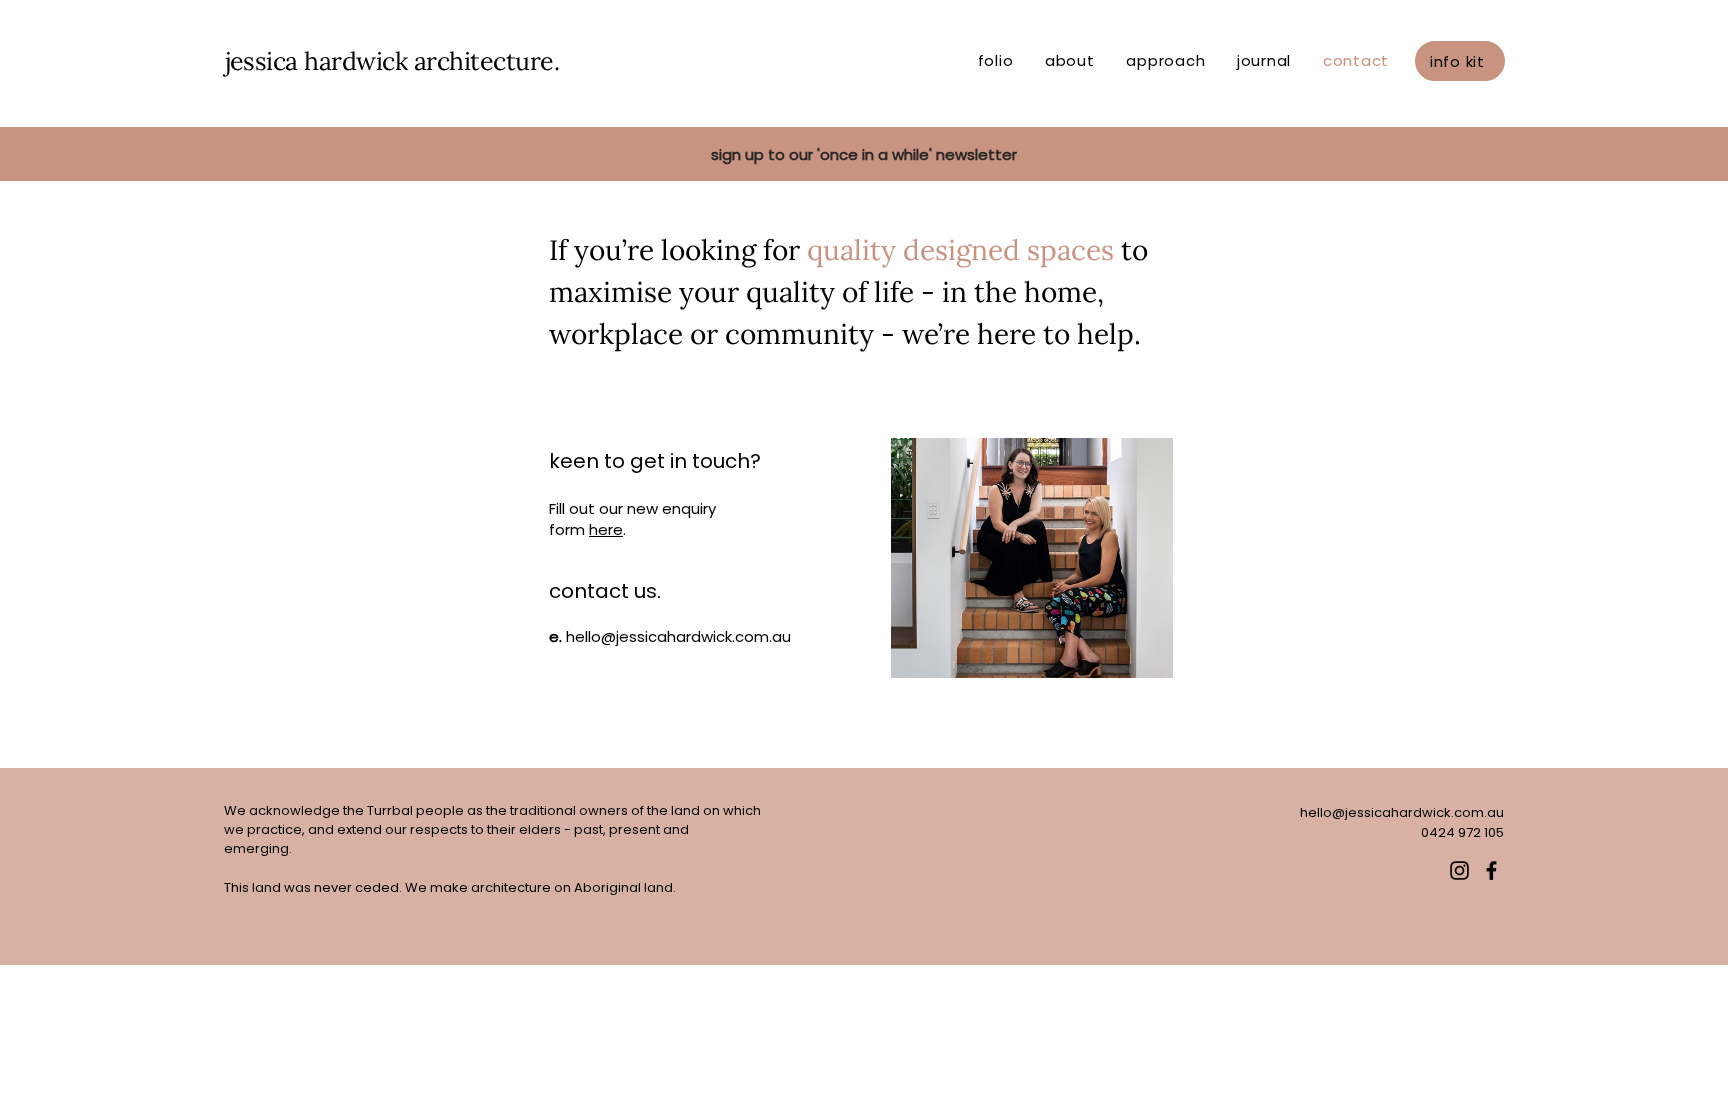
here (606, 529)
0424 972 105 (1462, 832)
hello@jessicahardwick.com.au (678, 636)
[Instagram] (1459, 870)
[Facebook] (1491, 870)
